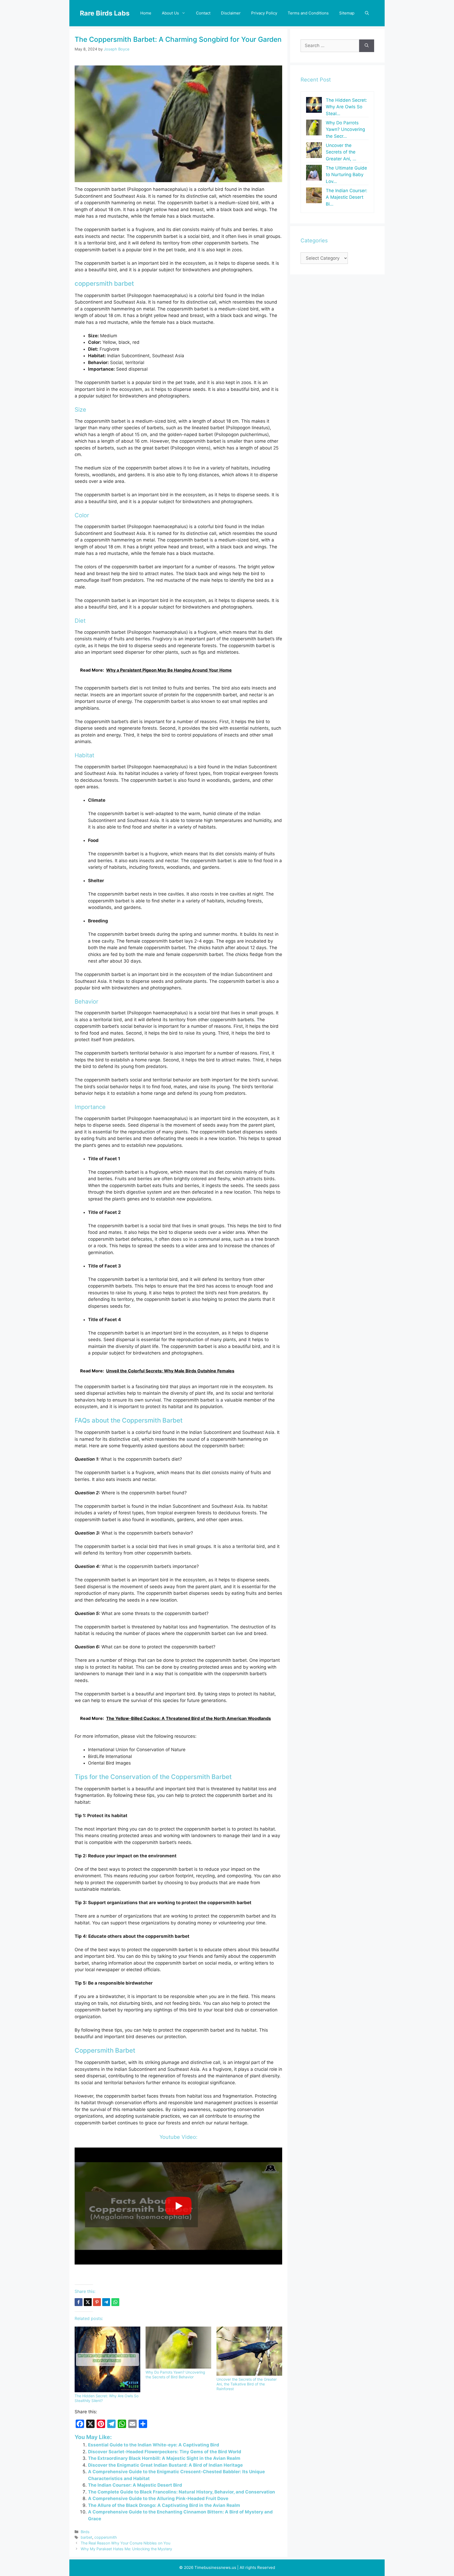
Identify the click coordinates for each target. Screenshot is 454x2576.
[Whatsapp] (115, 2302)
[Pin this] (97, 2302)
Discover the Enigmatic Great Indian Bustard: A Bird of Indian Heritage (165, 2465)
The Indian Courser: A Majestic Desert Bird (135, 2485)
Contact (203, 13)
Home (146, 13)
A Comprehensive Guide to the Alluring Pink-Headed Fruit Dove (158, 2498)
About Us (170, 13)
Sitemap (347, 13)
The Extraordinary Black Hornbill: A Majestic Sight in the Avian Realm (164, 2458)
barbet (86, 2537)
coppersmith (106, 2537)
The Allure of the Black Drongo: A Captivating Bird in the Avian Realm (164, 2505)
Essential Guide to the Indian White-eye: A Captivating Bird (154, 2445)
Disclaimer (231, 13)
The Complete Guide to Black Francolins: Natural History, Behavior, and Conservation (182, 2492)
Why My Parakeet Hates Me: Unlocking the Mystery (126, 2549)
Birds (85, 2532)
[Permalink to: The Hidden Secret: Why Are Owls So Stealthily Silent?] (107, 2359)
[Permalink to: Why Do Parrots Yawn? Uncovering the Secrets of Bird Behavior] (178, 2348)
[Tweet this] (88, 2302)
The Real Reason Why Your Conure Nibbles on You (125, 2543)
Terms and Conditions (308, 13)
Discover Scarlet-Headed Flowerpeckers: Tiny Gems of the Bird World (165, 2452)
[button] (367, 13)
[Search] (367, 46)
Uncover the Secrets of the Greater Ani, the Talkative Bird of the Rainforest (247, 2384)
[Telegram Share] (106, 2302)
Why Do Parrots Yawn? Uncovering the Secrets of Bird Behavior (175, 2375)
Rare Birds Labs (105, 13)
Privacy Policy (264, 13)
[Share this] (79, 2302)
